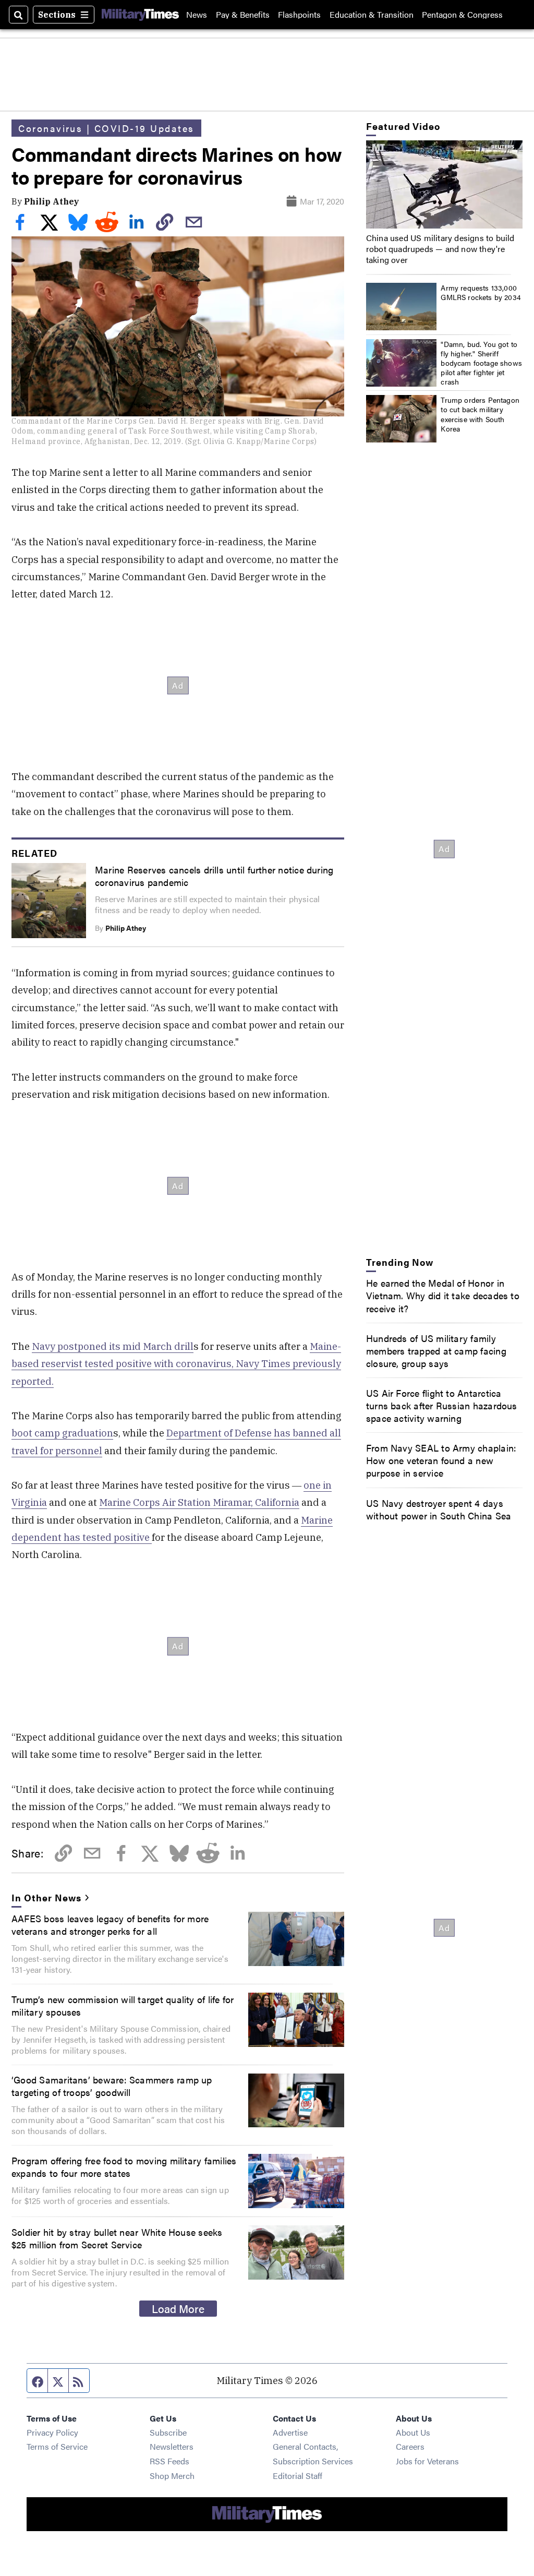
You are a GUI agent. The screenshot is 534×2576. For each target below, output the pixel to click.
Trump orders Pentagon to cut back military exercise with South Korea (480, 414)
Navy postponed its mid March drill (113, 1346)
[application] (444, 184)
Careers (410, 2446)
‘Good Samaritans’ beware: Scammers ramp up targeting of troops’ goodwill (112, 2086)
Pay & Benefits (243, 15)
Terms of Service (57, 2446)
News (197, 15)
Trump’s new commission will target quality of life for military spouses (123, 2005)
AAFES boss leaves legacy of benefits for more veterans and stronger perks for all (110, 1924)
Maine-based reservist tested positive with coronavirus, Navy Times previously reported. (176, 1364)
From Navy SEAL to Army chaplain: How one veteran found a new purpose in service (441, 1460)
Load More (178, 2308)
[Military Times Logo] (140, 15)
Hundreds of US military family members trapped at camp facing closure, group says (436, 1350)
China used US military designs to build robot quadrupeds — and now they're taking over (440, 249)
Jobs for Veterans (427, 2461)
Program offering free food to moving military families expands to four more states (124, 2166)
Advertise (290, 2432)
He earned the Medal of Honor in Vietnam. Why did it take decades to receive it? (443, 1295)
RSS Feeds (169, 2461)
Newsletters (172, 2446)
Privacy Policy (52, 2432)
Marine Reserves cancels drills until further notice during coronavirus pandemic (214, 876)
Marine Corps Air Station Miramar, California (199, 1502)
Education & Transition (372, 15)
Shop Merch (172, 2476)
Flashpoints (299, 15)
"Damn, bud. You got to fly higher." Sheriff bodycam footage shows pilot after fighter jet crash (481, 363)
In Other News (46, 1897)
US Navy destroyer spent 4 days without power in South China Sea (439, 1509)
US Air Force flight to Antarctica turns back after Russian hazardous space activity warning (442, 1405)
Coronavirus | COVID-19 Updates (106, 128)
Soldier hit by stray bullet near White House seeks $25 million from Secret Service (117, 2238)
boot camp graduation (62, 1433)
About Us (413, 2432)
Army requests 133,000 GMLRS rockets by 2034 (481, 292)
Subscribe (168, 2432)
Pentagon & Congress (462, 15)
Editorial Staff (298, 2476)
